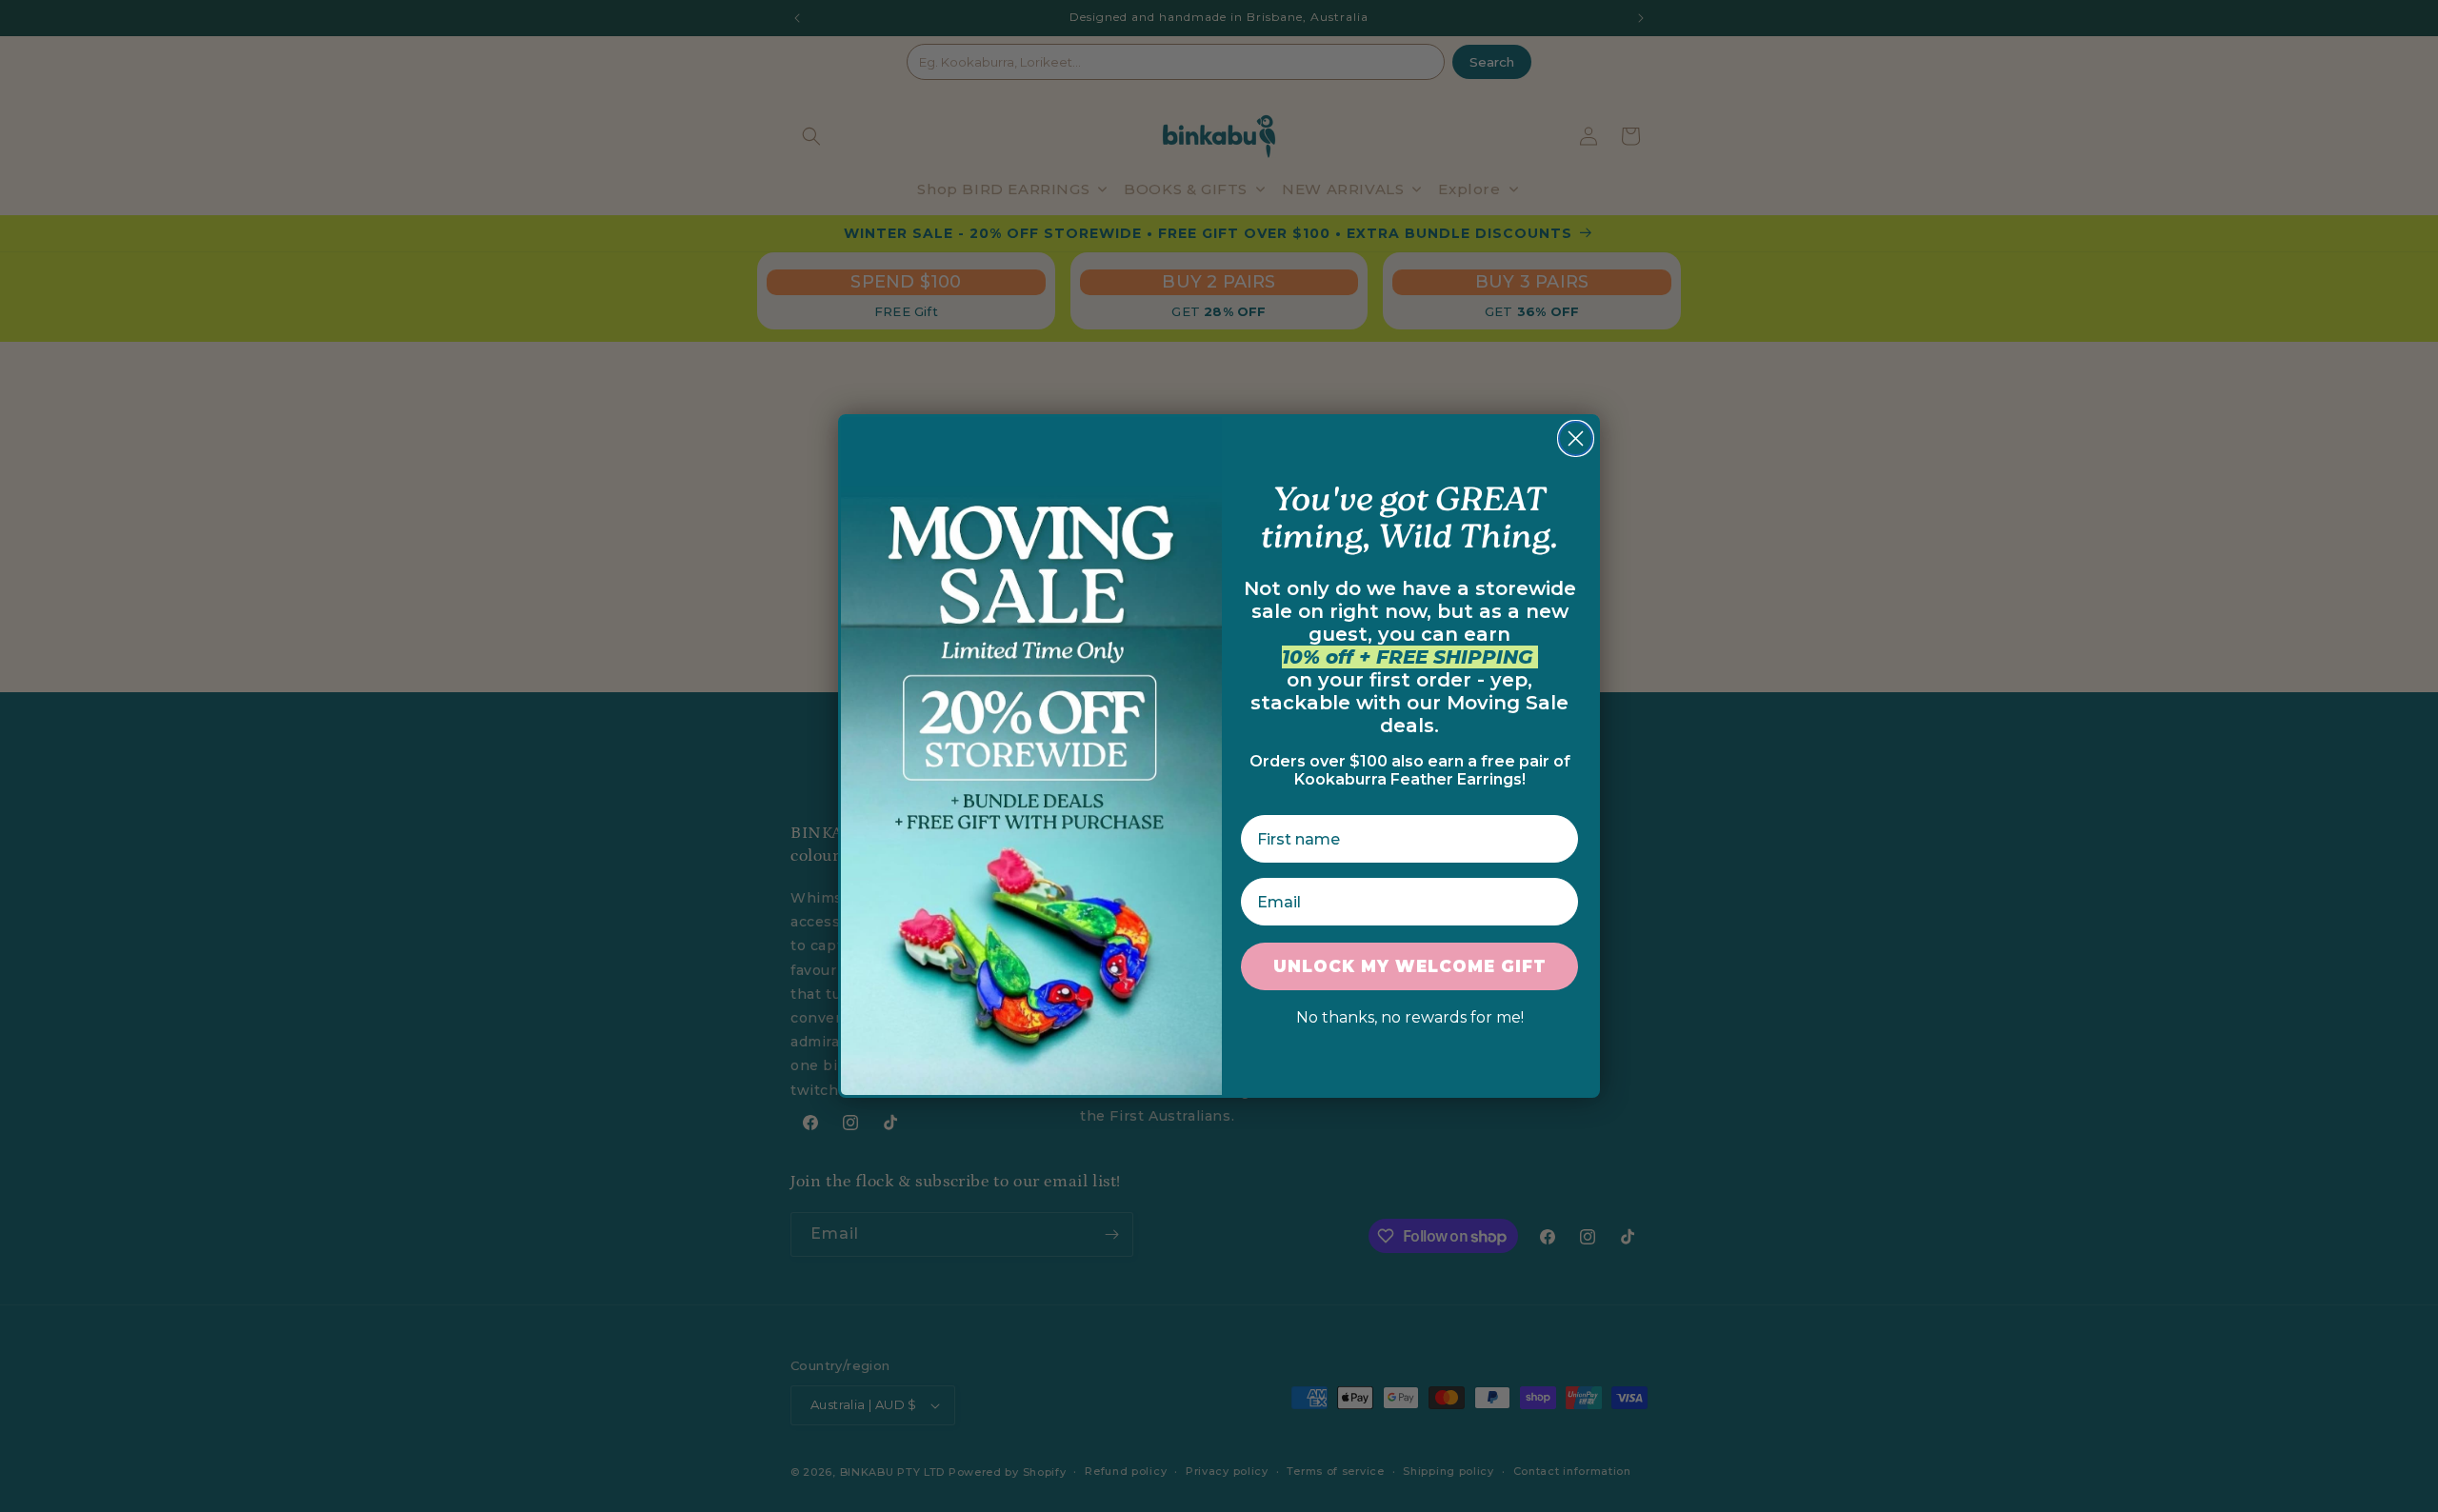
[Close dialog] (1576, 438)
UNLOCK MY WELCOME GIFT (1410, 966)
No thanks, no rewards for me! (1410, 1017)
